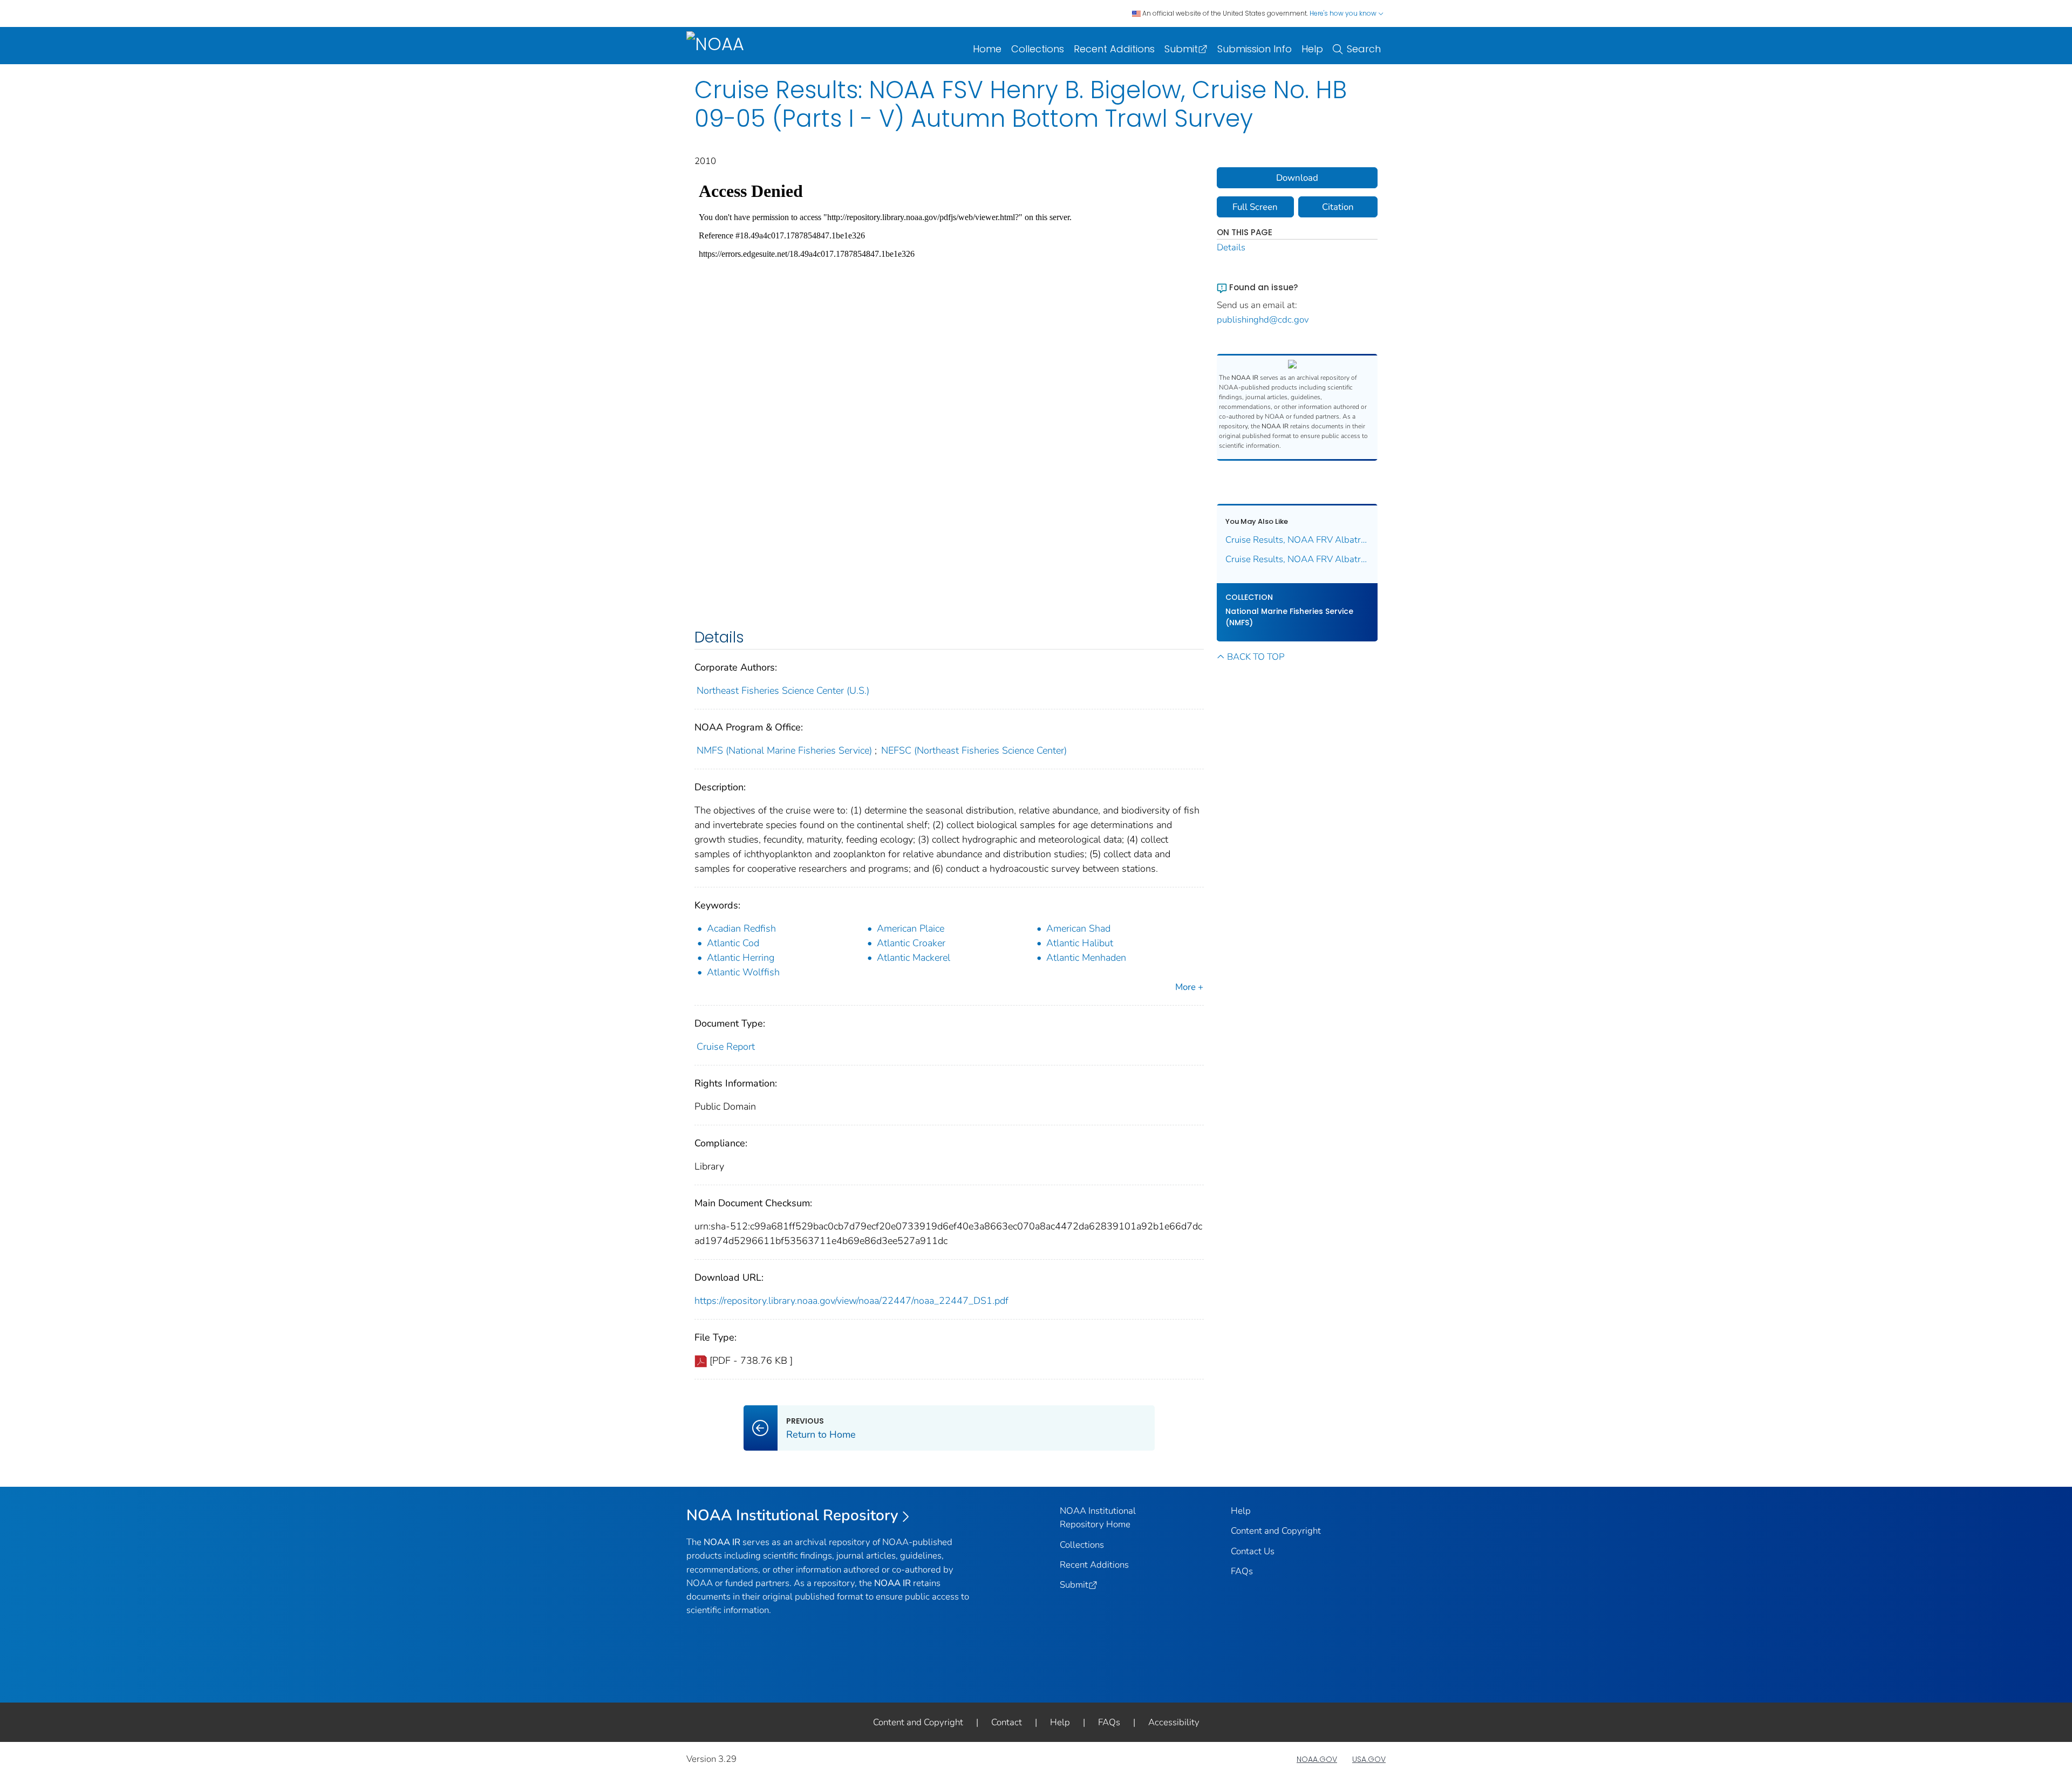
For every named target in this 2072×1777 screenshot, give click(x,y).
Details (1231, 247)
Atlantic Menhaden (1086, 958)
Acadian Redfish (741, 928)
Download (1297, 178)
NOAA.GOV (1317, 1759)
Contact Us (1253, 1551)
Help (1312, 49)
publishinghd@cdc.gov (1263, 320)
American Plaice (911, 928)
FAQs (1242, 1571)
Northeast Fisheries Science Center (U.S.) (783, 691)
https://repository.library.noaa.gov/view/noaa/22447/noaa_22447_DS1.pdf (851, 1301)
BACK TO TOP (1256, 657)
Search (1364, 49)
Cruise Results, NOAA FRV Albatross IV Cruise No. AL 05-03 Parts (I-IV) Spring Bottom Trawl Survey (1297, 559)
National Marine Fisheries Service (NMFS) (1289, 617)
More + (1189, 987)
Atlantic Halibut (1080, 943)
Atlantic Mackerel (914, 958)
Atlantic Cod (733, 943)
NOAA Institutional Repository (792, 1515)
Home (987, 49)
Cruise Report (726, 1047)
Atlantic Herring (741, 958)
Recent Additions (1114, 49)
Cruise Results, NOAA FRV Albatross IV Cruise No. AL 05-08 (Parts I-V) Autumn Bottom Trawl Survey (1297, 540)
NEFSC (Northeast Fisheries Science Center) (974, 750)
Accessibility (1174, 1722)
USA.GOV (1369, 1759)
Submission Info (1255, 49)
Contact (1007, 1722)
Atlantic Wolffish (743, 972)
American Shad (1078, 928)
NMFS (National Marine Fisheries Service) (784, 750)
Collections (1038, 49)
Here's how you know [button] (1344, 13)
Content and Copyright (1276, 1531)
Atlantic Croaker (911, 943)
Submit (1181, 49)
